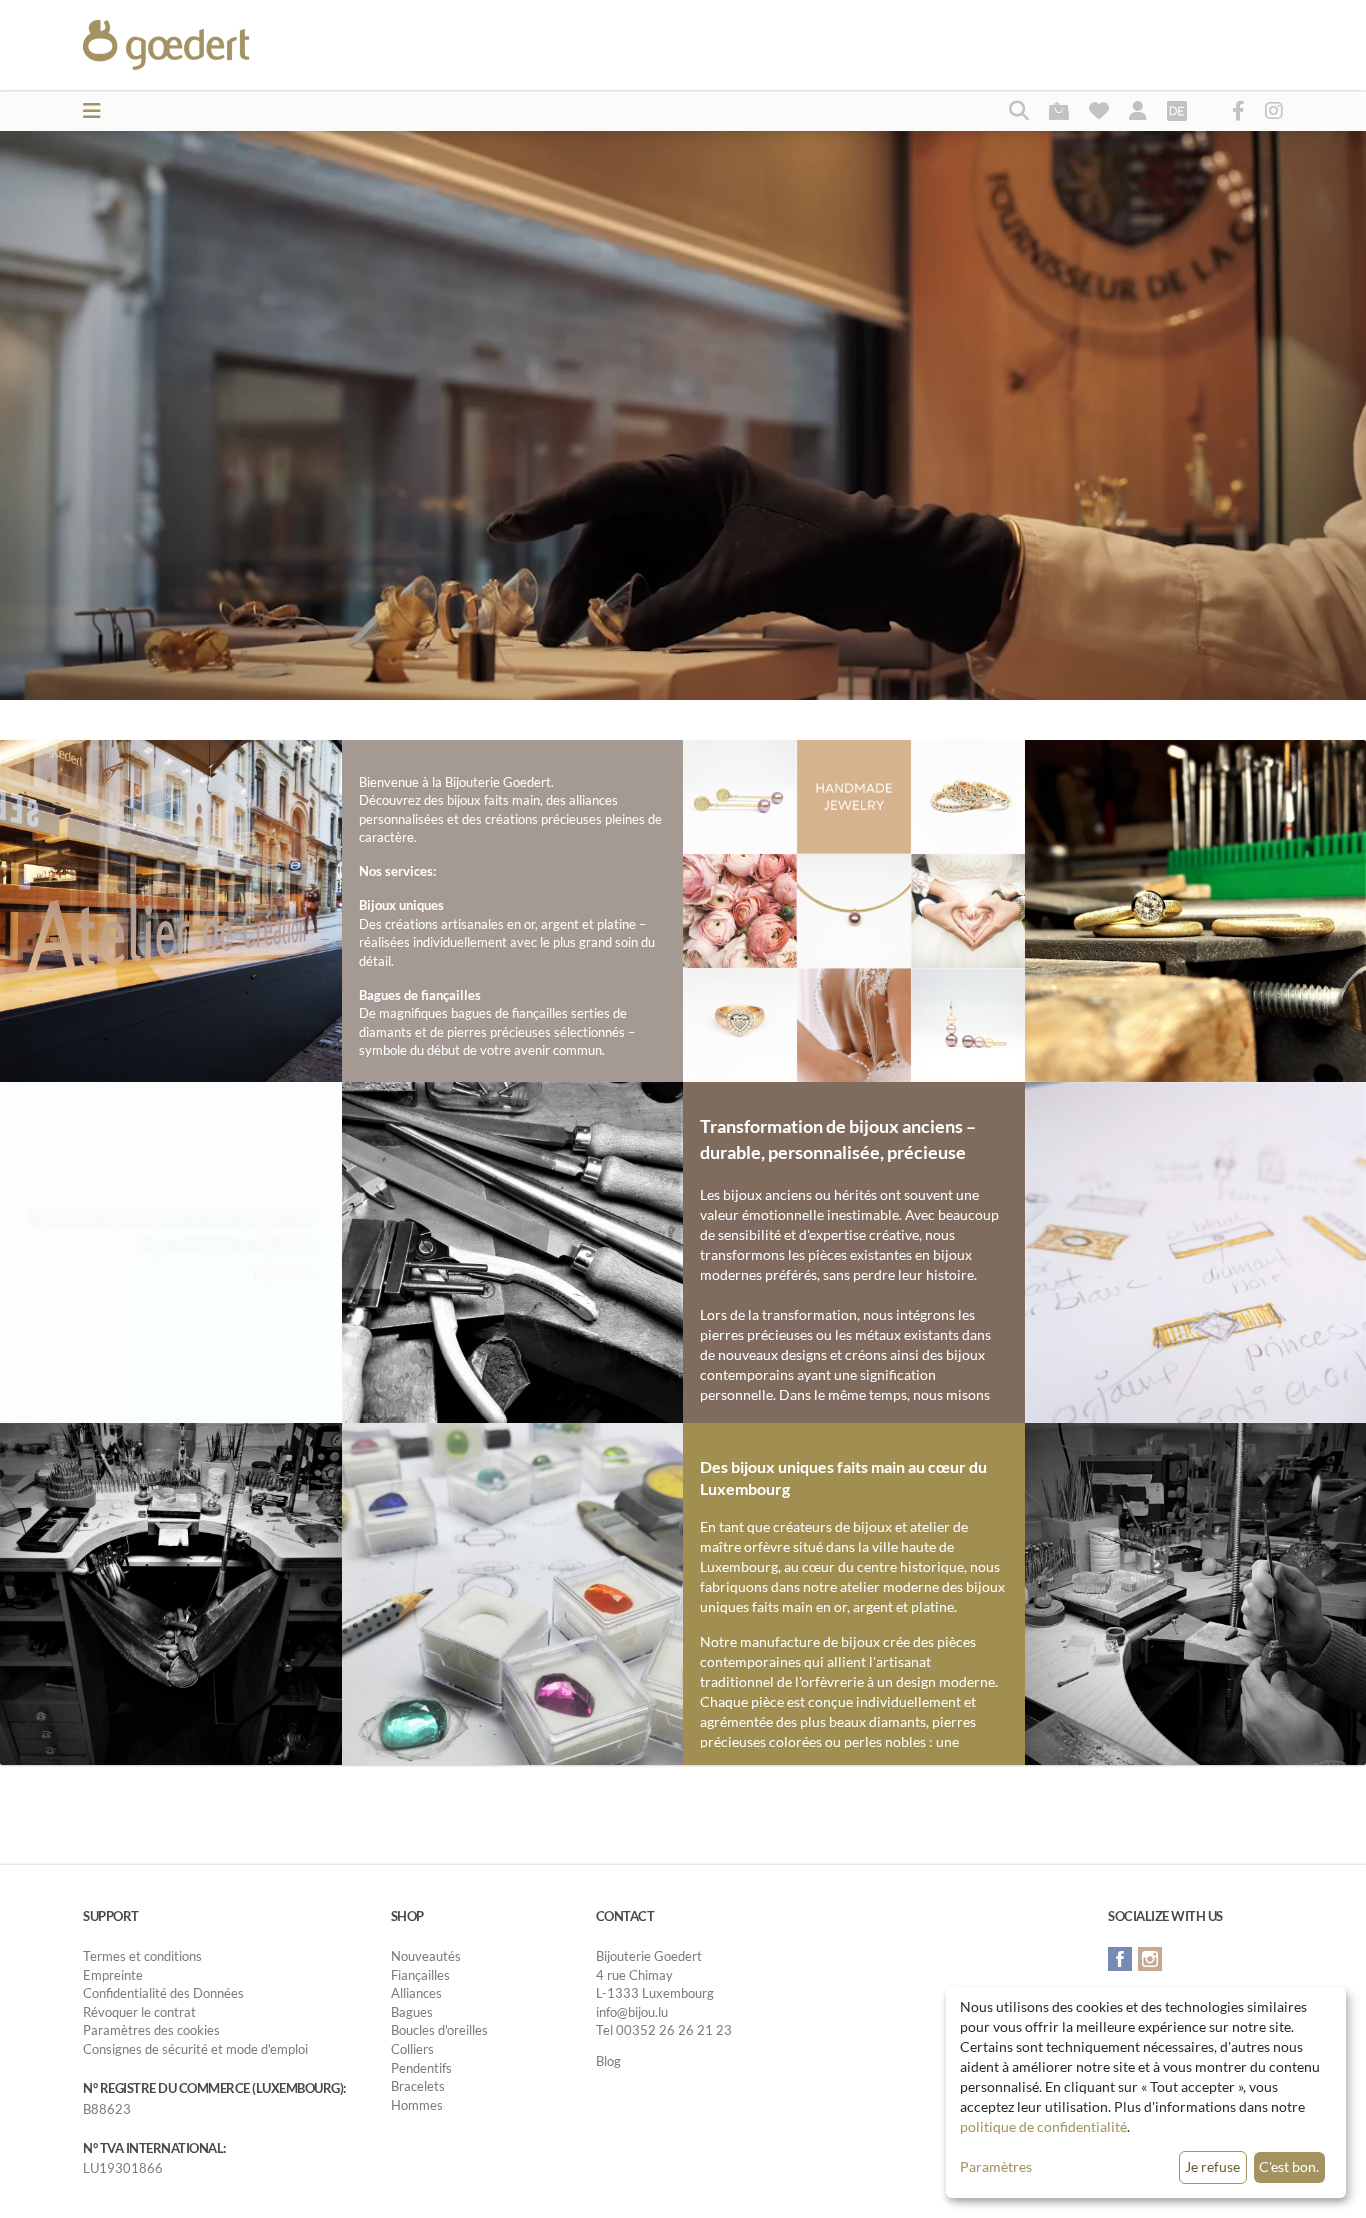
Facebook (1120, 1959)
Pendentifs (421, 2068)
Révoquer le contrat (139, 2012)
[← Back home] (214, 45)
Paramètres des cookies (151, 2030)
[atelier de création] (171, 1591)
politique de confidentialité (1043, 2126)
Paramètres (996, 2166)
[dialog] (1146, 2092)
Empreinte (113, 1975)
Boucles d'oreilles (439, 2030)
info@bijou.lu (632, 2012)
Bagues (412, 2012)
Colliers (412, 2049)
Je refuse (1212, 2166)
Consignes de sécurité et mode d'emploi (195, 2049)
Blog (608, 2061)
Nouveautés (426, 1956)
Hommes (417, 2105)
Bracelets (418, 2086)
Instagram (1150, 1959)
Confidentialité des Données (163, 1993)
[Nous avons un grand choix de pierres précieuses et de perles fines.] (513, 1591)
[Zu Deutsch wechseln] (1177, 110)
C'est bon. (1289, 2166)
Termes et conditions (142, 1956)
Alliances (416, 1993)
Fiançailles (420, 1975)
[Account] (1138, 110)
